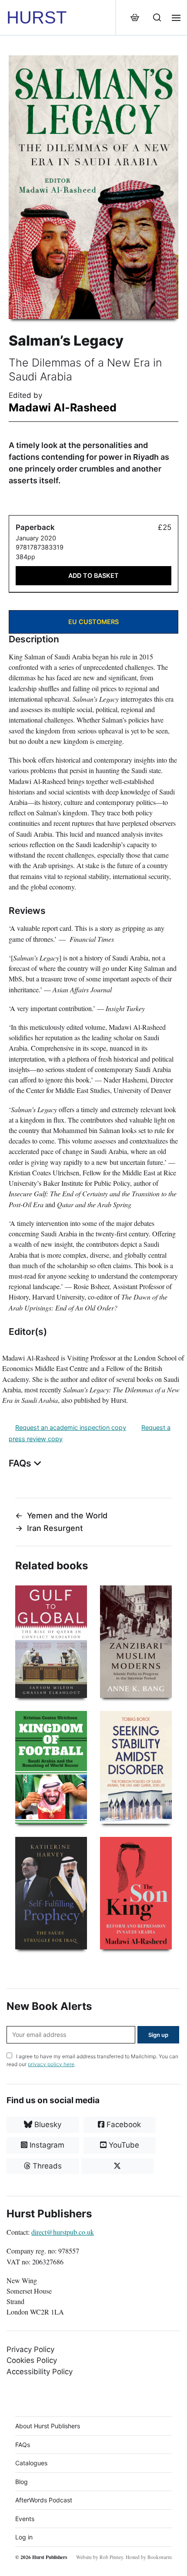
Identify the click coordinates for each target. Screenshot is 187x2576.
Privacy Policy (30, 2349)
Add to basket (93, 575)
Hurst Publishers (50, 2557)
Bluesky (47, 2125)
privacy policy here (51, 2064)
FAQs (23, 2445)
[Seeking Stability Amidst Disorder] (136, 1767)
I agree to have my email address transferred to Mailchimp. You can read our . (92, 2060)
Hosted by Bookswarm (149, 2557)
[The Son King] (136, 1893)
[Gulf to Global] (51, 1642)
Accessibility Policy (40, 2372)
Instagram (46, 2145)
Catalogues (31, 2463)
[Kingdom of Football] (51, 1767)
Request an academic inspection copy (71, 1427)
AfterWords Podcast (44, 2500)
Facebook (123, 2125)
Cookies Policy (32, 2360)
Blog (22, 2482)
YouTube (123, 2145)
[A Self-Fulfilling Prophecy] (51, 1893)
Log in (24, 2537)
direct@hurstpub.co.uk (63, 2232)
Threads (46, 2166)
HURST (37, 17)
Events (25, 2519)
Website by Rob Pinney (100, 2557)
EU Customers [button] (93, 622)
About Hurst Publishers (48, 2426)
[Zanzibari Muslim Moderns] (136, 1642)
